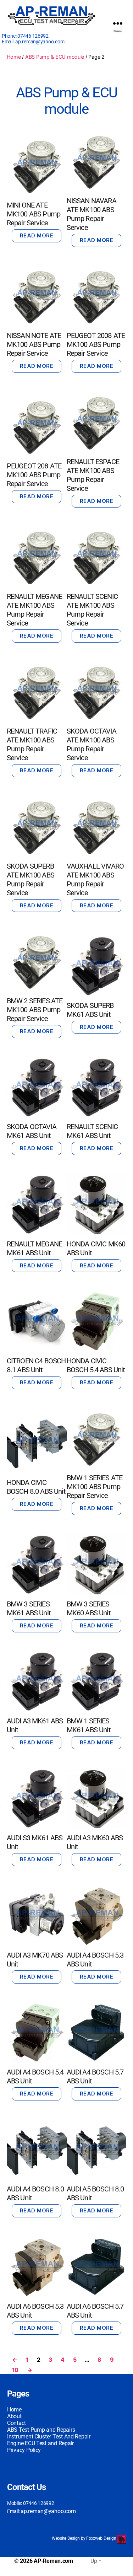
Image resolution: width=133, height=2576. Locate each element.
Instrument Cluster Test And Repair (49, 2437)
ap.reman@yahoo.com (40, 42)
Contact (16, 2423)
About (14, 2416)
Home (14, 57)
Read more (37, 235)
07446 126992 (33, 36)
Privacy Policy (24, 2450)
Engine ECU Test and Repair (40, 2443)
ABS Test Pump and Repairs (41, 2430)
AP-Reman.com (53, 2561)
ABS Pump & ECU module (55, 57)
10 (15, 2370)
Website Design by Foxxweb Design (84, 2538)
